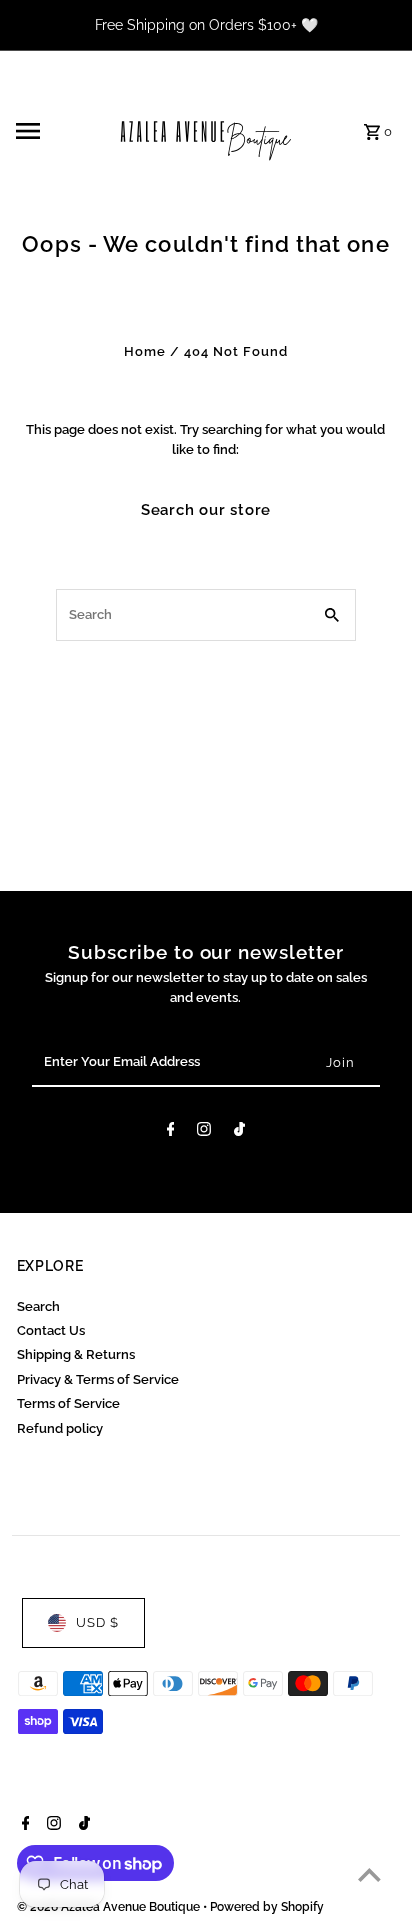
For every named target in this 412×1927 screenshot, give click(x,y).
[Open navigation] (54, 131)
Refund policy (60, 1428)
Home (145, 351)
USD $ (97, 1622)
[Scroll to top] (369, 1874)
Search (38, 1306)
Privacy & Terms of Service (98, 1379)
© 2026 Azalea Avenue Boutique (110, 1907)
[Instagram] (204, 1132)
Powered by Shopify (267, 1907)
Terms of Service (68, 1403)
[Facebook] (171, 1132)
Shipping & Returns (76, 1354)
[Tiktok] (239, 1132)
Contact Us (51, 1330)
